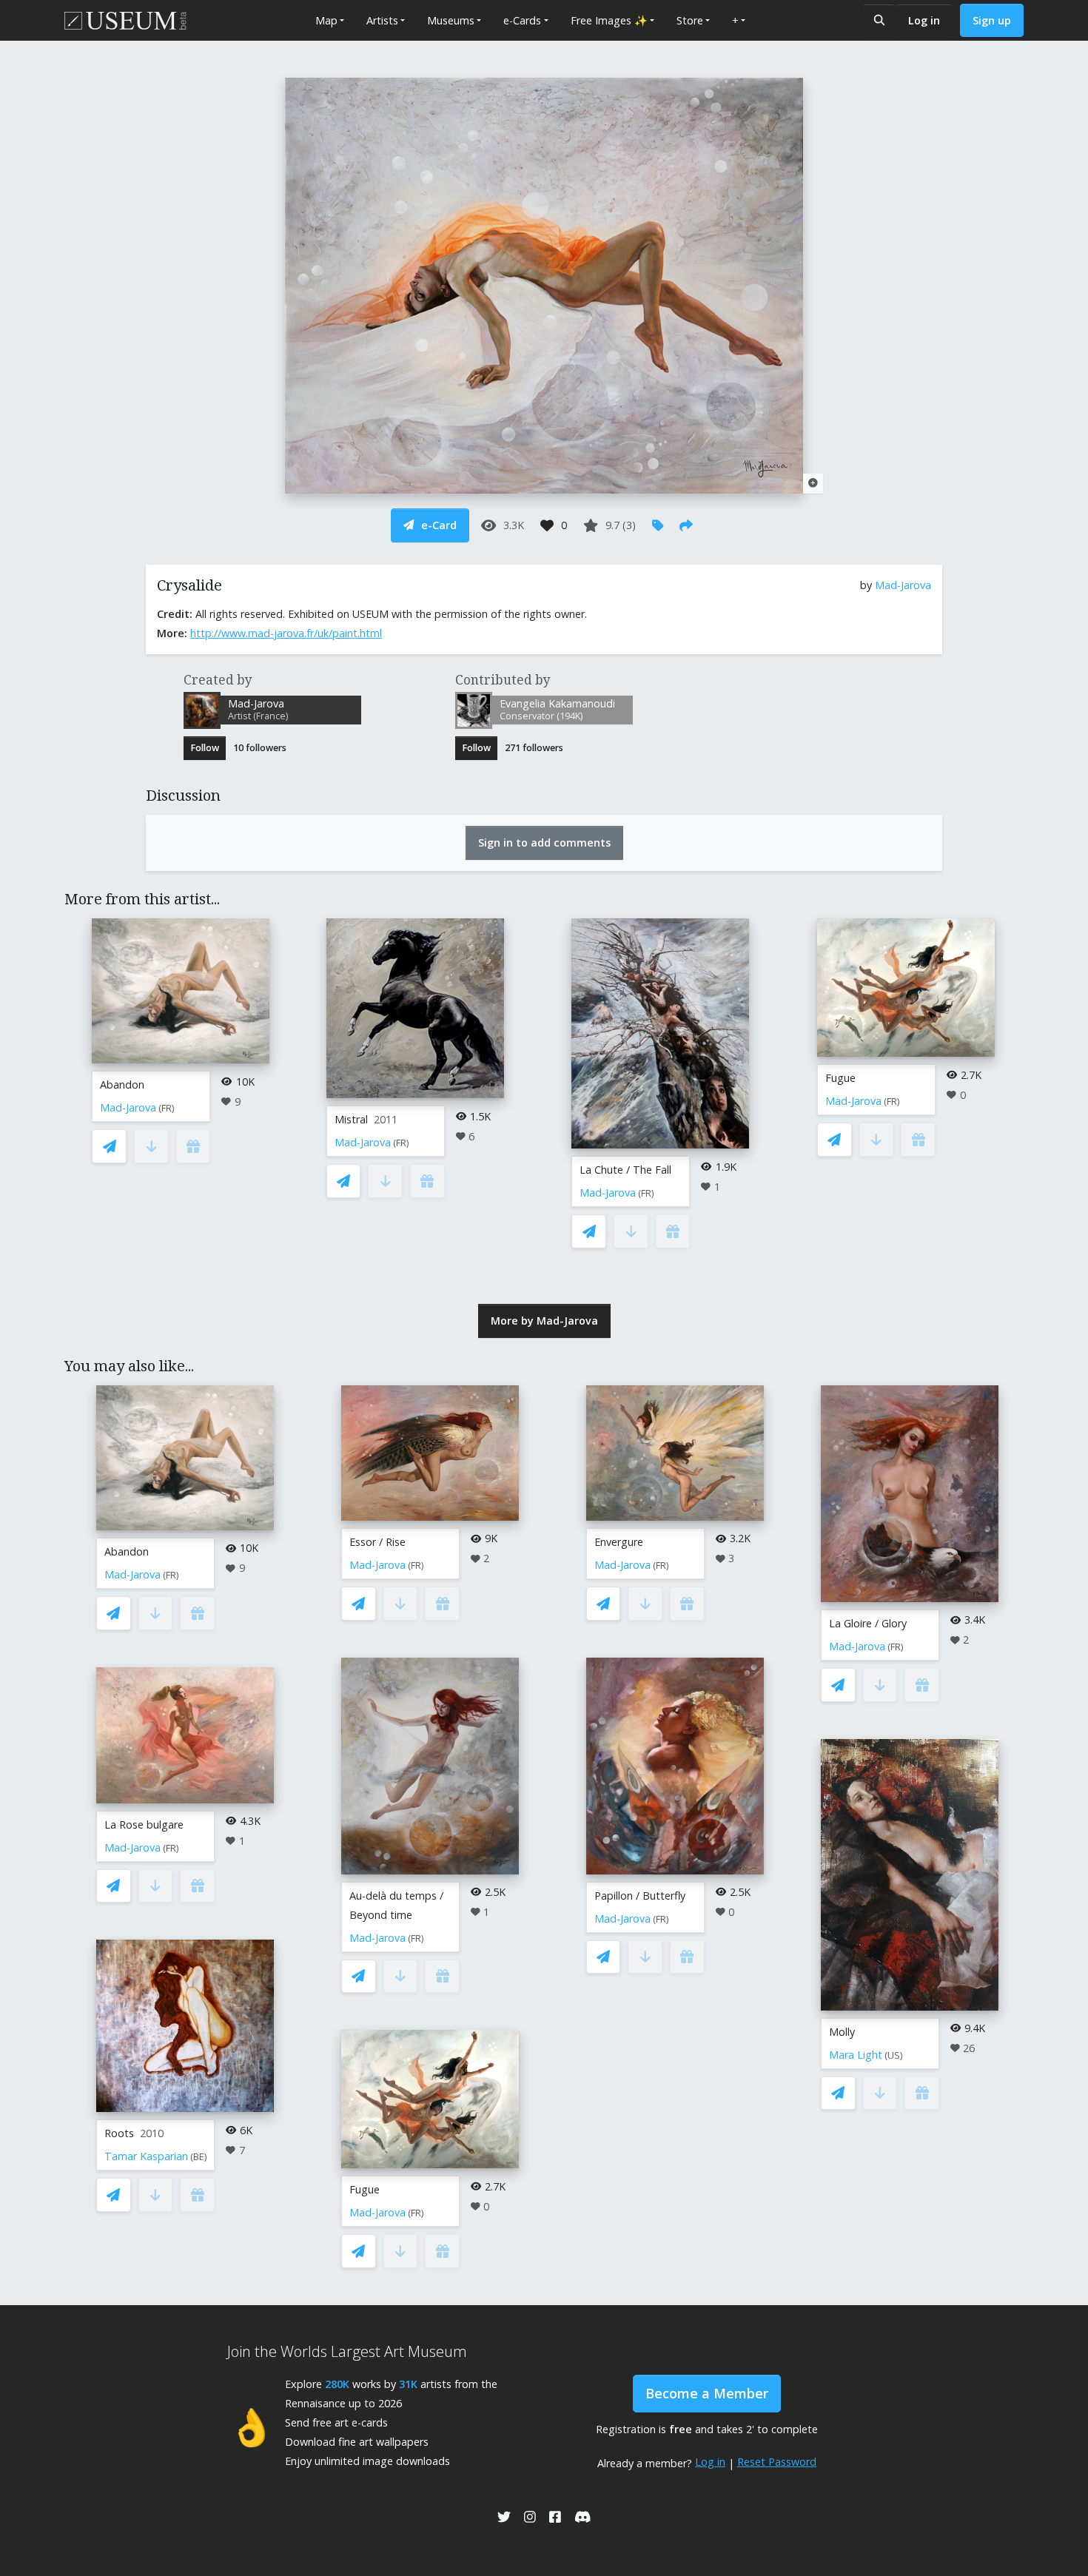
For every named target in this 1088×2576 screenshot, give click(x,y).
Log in (924, 20)
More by (544, 1321)
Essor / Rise (377, 1542)
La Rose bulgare (144, 1825)
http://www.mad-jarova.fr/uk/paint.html (286, 633)
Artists (382, 20)
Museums (451, 20)
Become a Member (707, 2393)
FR (167, 1108)
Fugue (840, 1078)
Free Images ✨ (609, 20)
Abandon (122, 1084)
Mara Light (856, 2055)
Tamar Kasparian (146, 2156)
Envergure (619, 1542)
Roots (119, 2133)
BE (199, 2157)
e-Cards (522, 20)
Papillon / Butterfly (640, 1896)
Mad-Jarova (903, 585)
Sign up (992, 20)
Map (326, 20)
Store (690, 20)
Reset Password (777, 2462)
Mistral (351, 1119)
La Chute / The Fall (625, 1170)
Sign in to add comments (544, 843)
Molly (842, 2032)
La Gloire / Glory (868, 1623)
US (894, 2055)
